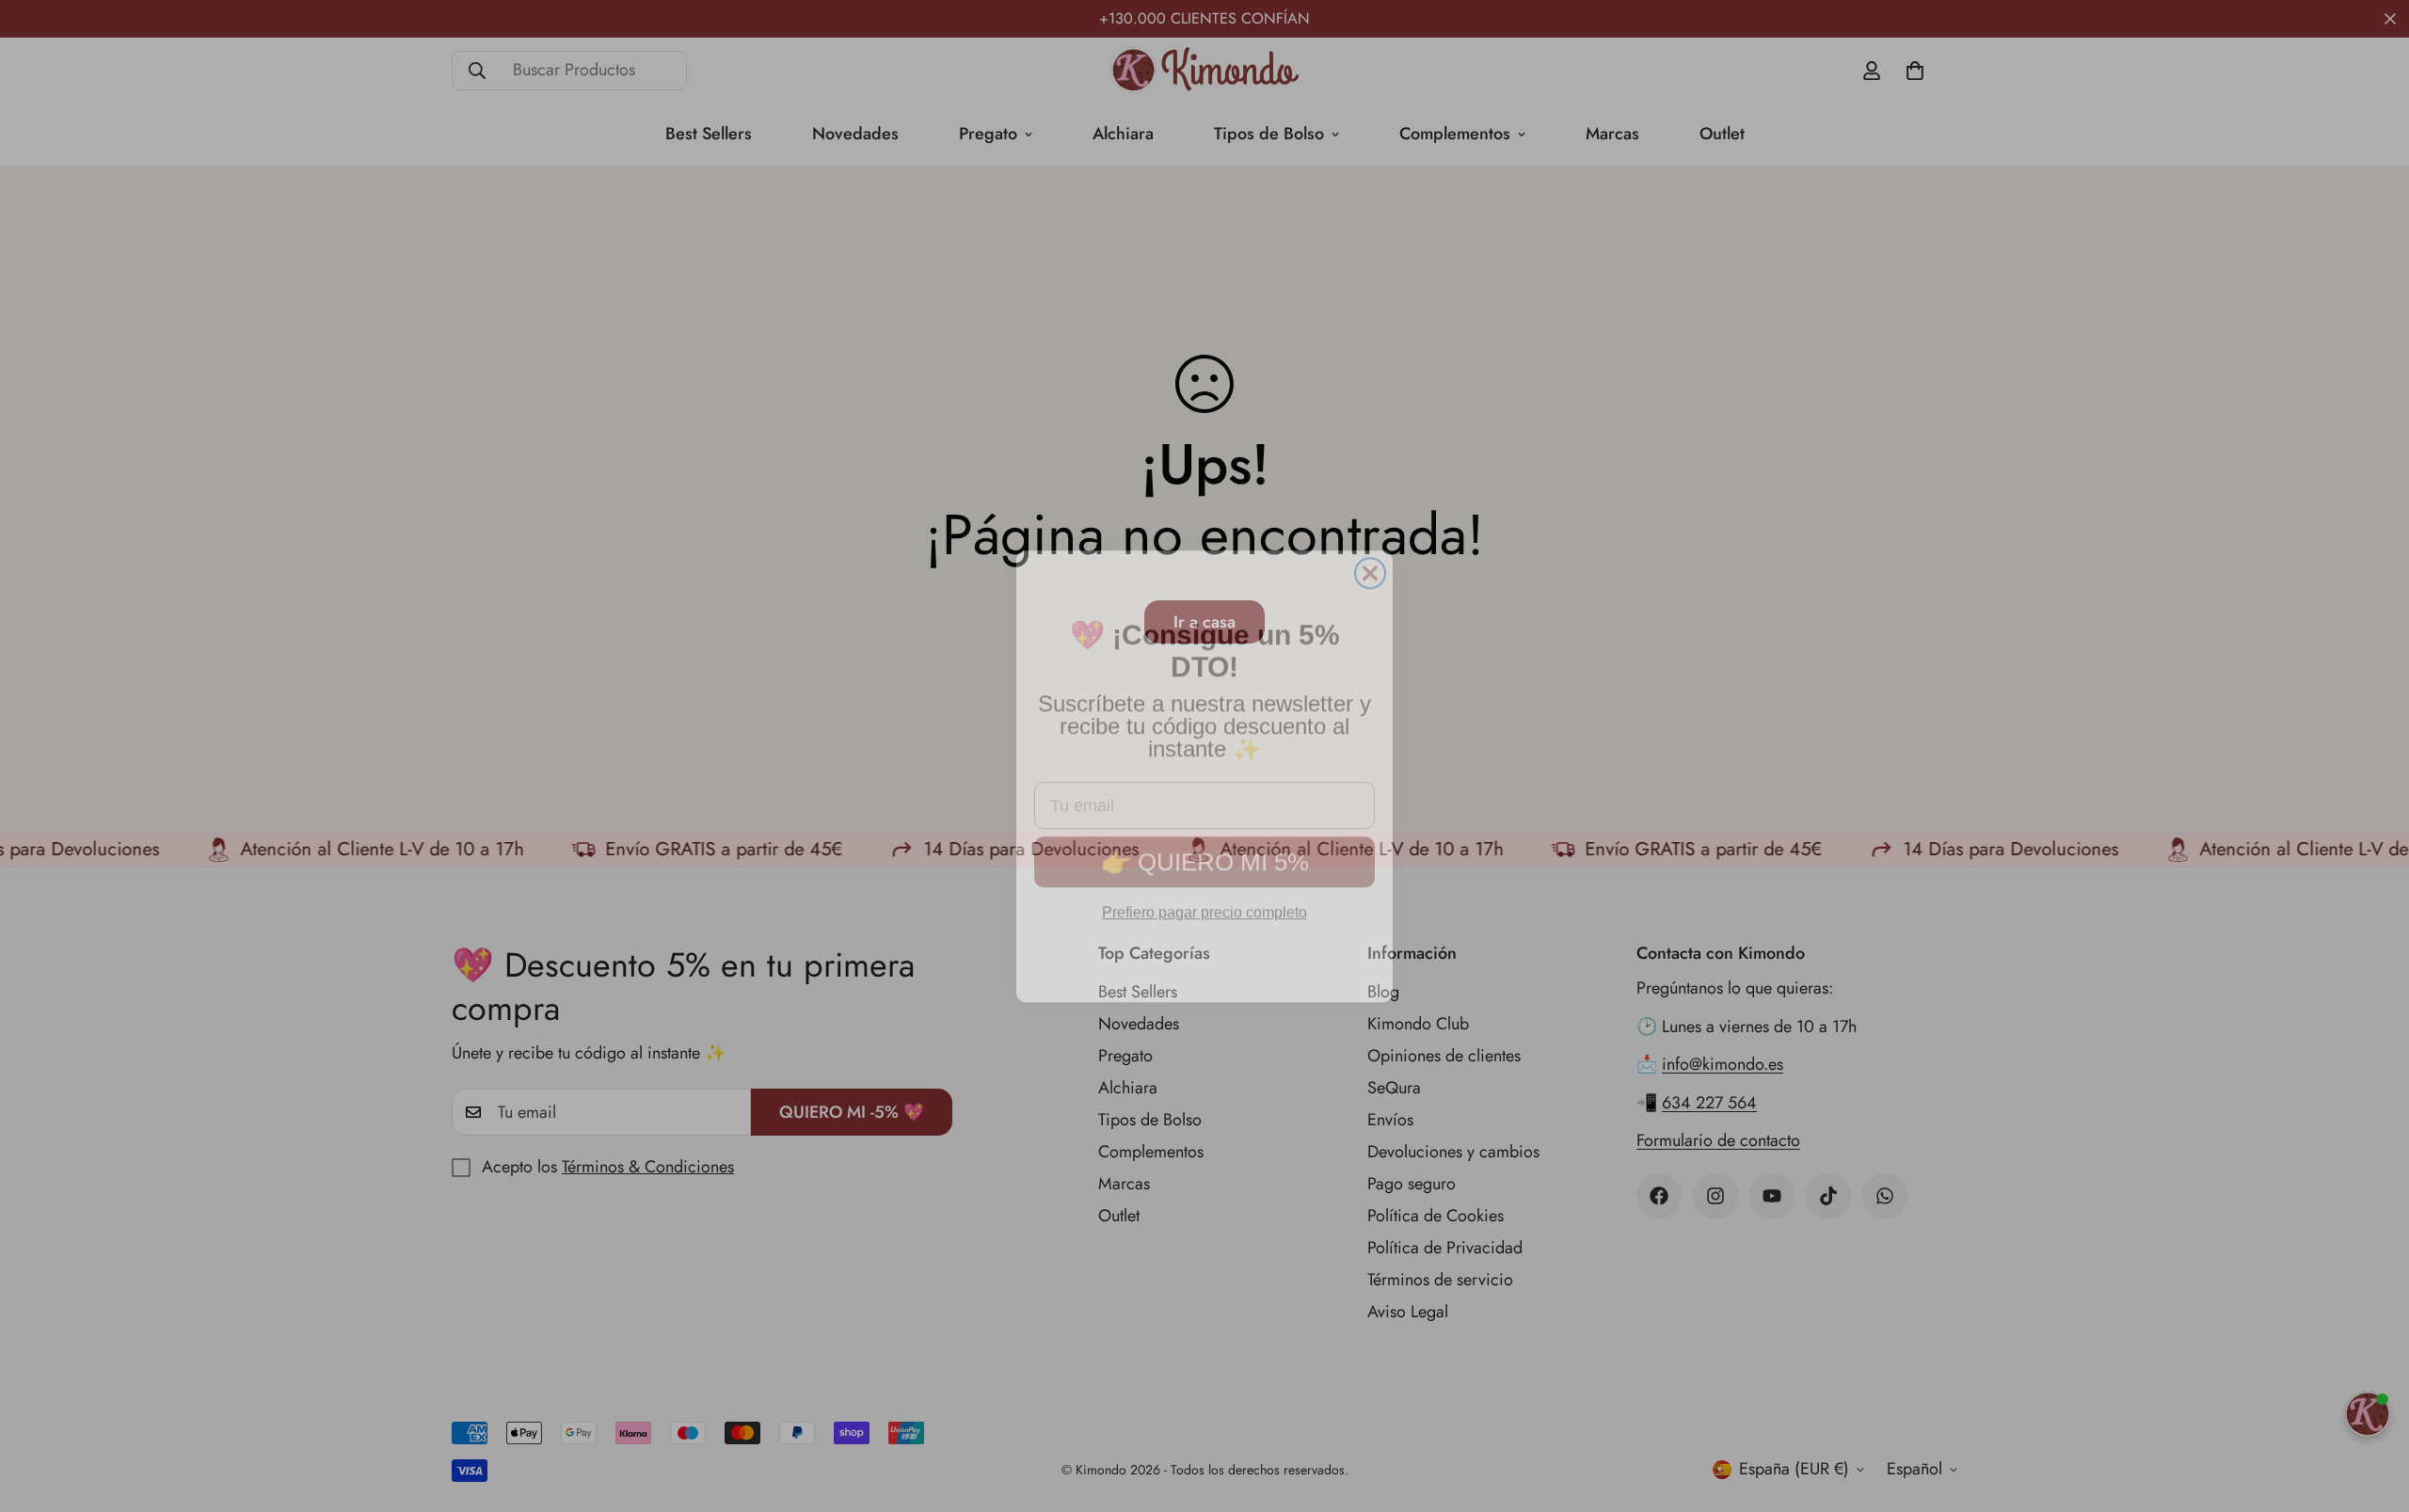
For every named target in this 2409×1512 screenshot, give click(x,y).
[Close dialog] (1370, 553)
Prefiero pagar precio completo (1204, 892)
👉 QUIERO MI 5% (1205, 842)
